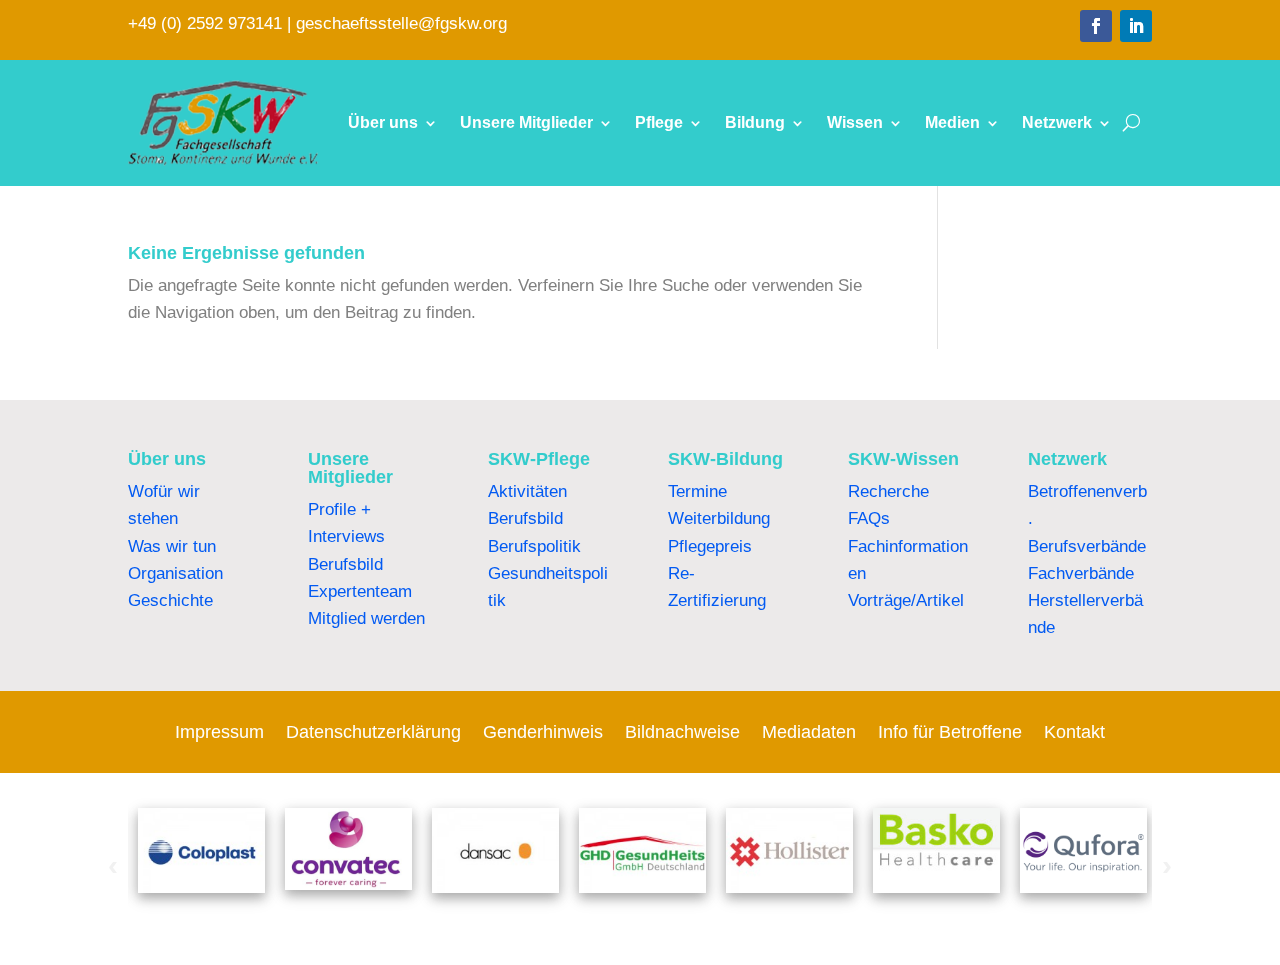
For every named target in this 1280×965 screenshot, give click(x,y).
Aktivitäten (527, 491)
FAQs (869, 518)
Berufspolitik (534, 546)
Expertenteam (360, 591)
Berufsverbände (1087, 546)
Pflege (659, 122)
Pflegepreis (710, 546)
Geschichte (170, 600)
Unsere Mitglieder (526, 122)
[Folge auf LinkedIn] (1136, 26)
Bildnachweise (682, 733)
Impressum (219, 733)
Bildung (755, 122)
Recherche (888, 491)
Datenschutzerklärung (373, 733)
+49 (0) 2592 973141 (205, 23)
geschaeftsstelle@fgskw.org (401, 23)
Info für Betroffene (950, 733)
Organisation (175, 573)
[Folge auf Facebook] (1096, 26)
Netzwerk (1057, 122)
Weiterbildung (719, 518)
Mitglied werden (366, 618)
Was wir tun (172, 546)
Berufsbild (345, 564)
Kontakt (1074, 733)
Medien (952, 122)
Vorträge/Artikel (906, 600)
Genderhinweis (543, 733)
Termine (697, 491)
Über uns (383, 122)
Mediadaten (809, 733)
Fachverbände (1081, 573)
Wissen (855, 122)
